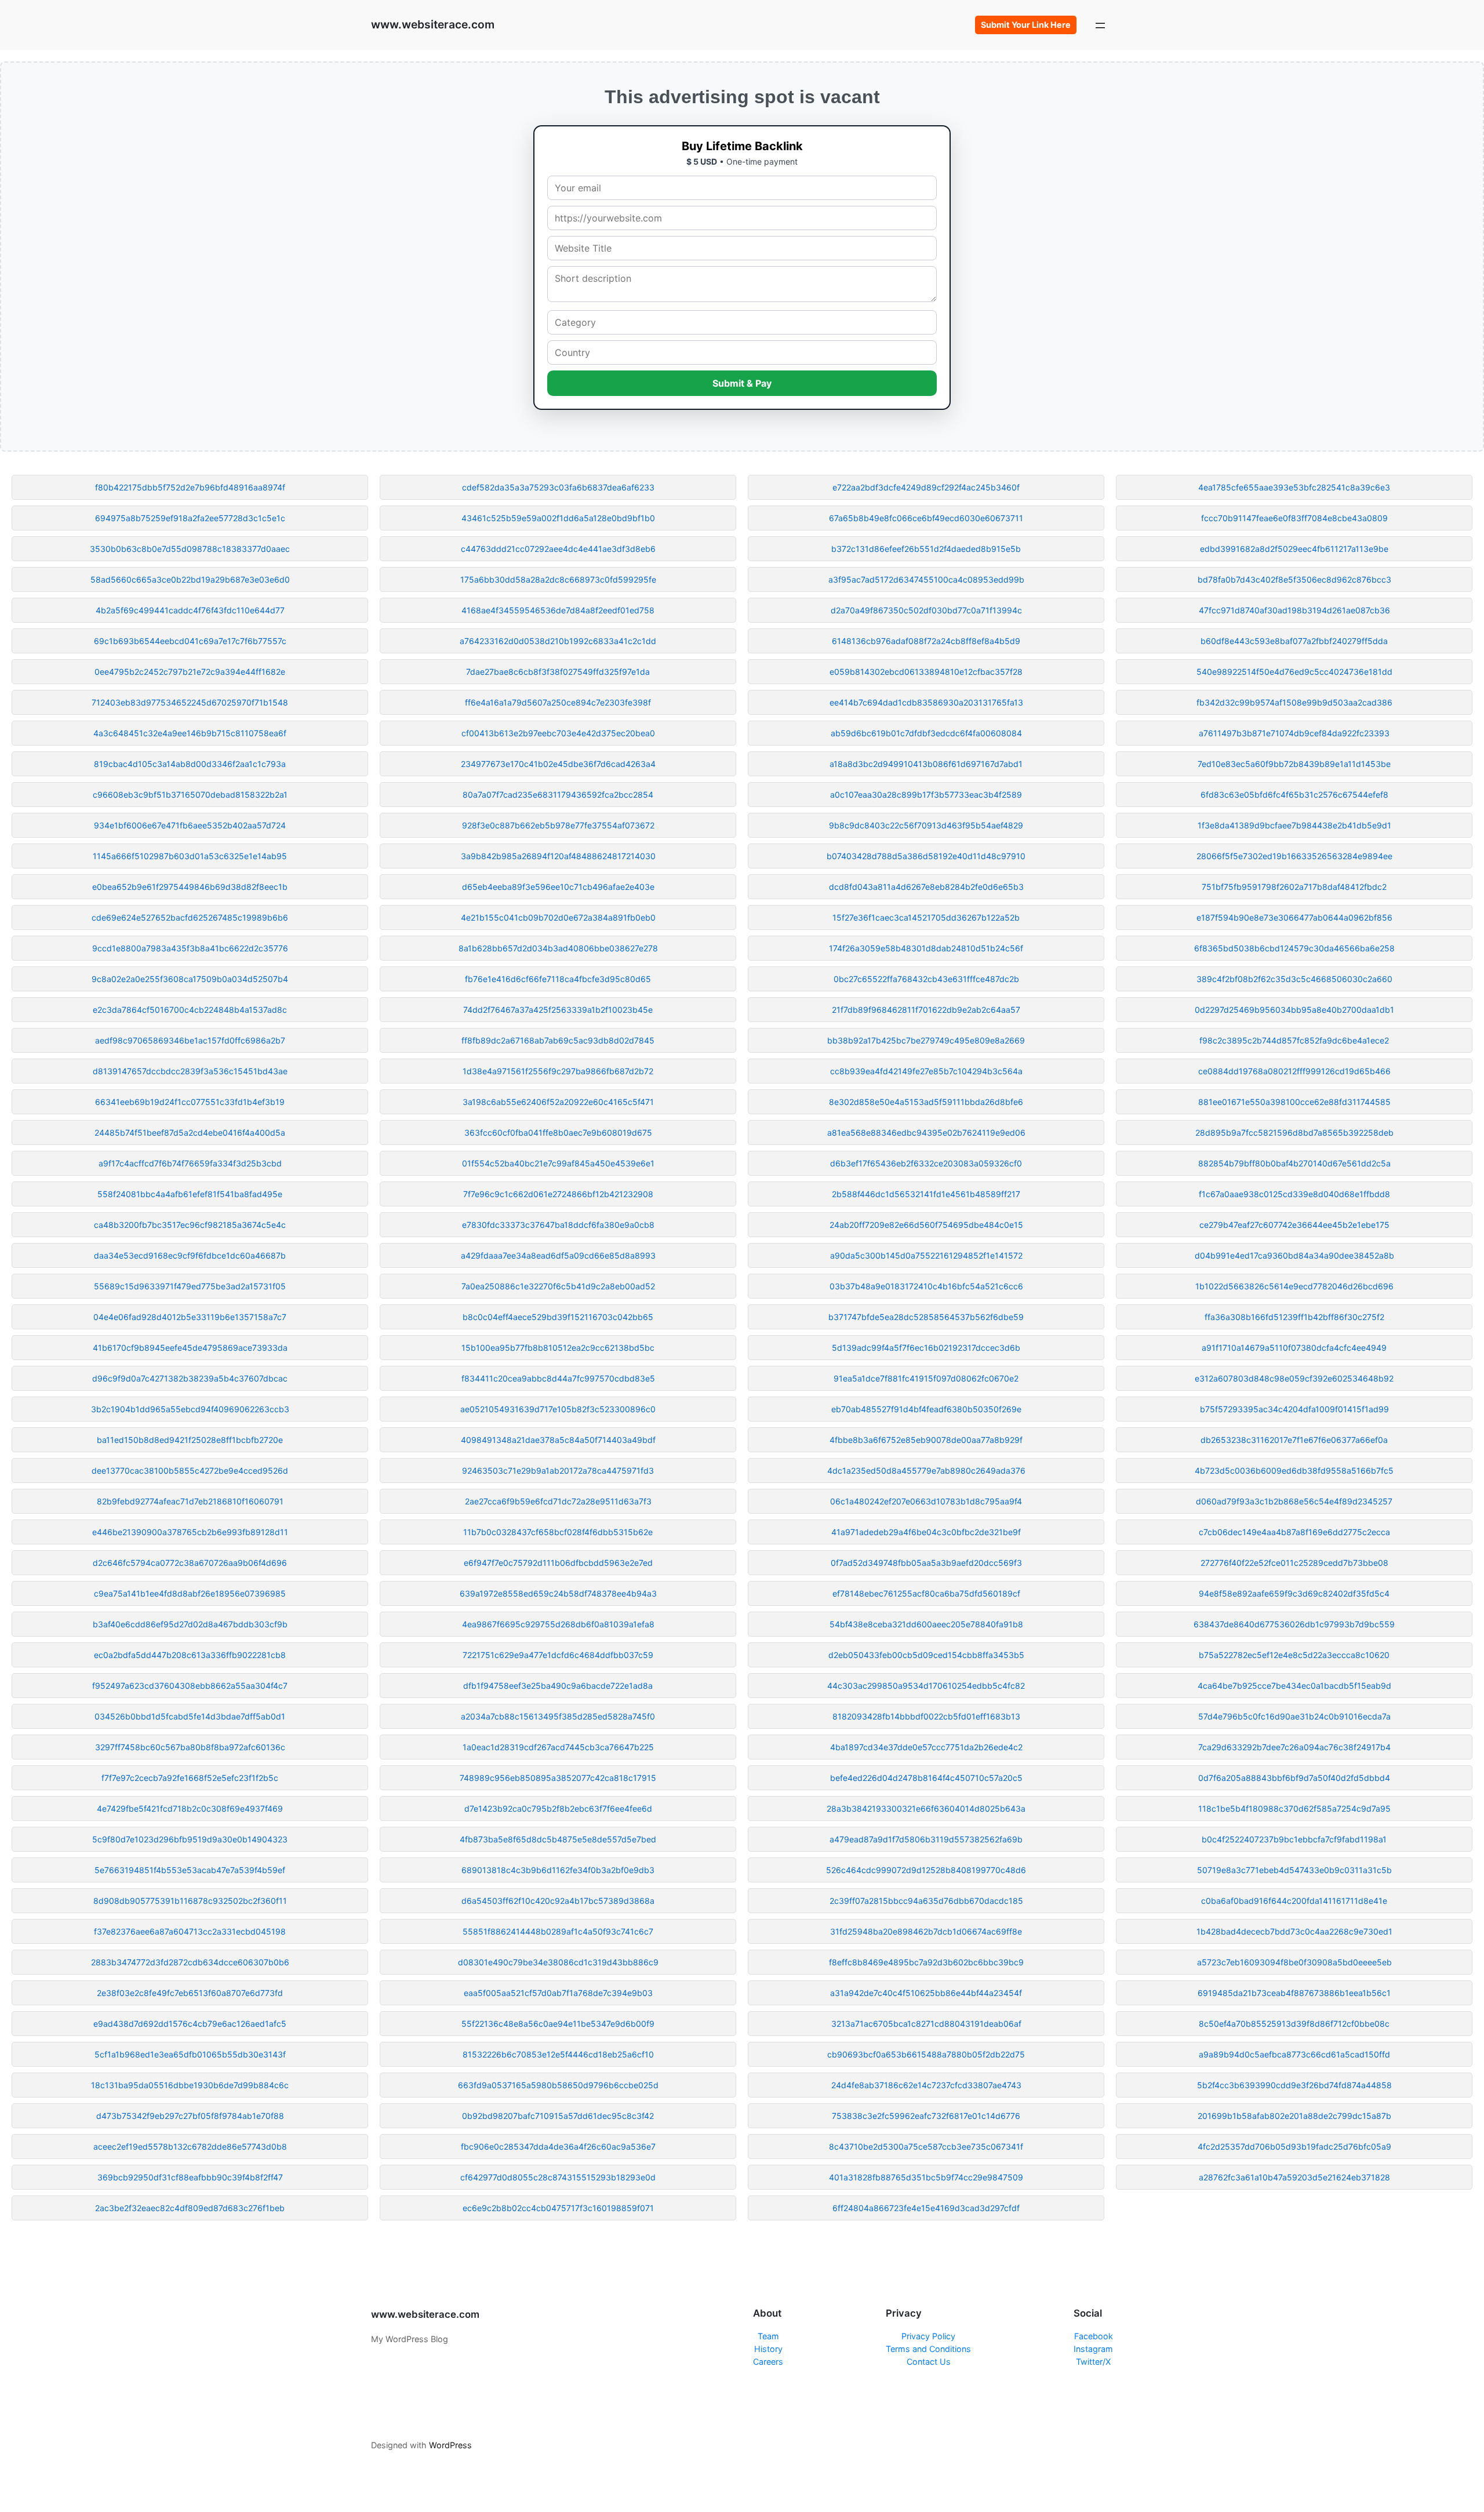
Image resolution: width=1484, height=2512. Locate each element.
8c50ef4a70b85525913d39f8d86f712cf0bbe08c (1294, 2024)
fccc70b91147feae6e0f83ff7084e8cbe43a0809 (1294, 518)
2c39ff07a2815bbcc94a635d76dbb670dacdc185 (926, 1901)
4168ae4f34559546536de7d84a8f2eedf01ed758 (558, 610)
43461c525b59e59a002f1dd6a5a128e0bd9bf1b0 (558, 518)
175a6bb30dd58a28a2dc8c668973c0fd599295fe (558, 579)
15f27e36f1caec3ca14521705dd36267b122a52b (926, 917)
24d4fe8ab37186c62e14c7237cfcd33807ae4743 (926, 2085)
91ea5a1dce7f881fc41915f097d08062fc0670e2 (926, 1378)
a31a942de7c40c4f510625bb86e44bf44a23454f (926, 1993)
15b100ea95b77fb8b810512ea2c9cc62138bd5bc (558, 1348)
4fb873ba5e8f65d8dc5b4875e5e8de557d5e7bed (558, 1839)
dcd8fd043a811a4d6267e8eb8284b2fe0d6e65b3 (926, 887)
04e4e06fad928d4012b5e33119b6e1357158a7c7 (190, 1317)
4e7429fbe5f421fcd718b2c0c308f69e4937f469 (190, 1808)
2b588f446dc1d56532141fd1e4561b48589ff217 (926, 1194)
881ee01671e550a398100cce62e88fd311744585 (1294, 1102)
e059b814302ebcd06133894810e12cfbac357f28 (926, 672)
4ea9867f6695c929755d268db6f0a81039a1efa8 (558, 1624)
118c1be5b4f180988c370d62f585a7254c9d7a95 (1294, 1808)
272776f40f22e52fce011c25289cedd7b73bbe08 (1294, 1563)
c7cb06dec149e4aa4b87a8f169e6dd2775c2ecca (1294, 1532)
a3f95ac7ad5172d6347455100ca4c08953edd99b (926, 579)
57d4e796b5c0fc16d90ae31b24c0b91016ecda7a (1294, 1716)
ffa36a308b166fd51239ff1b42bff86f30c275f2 (1294, 1317)
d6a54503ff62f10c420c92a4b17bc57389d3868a (558, 1901)
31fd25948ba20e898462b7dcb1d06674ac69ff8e (926, 1931)
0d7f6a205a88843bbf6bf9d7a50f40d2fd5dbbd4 (1294, 1778)
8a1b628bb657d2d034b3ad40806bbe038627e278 (558, 948)
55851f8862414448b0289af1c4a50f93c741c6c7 (558, 1931)
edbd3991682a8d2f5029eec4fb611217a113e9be (1294, 549)
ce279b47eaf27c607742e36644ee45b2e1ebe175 (1294, 1225)
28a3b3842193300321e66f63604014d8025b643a (926, 1808)
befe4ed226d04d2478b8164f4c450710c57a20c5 (926, 1778)
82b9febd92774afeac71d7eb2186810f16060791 (190, 1501)
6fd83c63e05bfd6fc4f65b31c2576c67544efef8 (1294, 795)
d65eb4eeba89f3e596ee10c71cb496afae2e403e (558, 887)
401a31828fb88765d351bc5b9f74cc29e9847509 (926, 2177)
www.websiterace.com (433, 24)
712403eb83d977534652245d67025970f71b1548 (190, 702)
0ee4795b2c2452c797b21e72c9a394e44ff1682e (190, 672)
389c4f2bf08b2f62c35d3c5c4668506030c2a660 (1294, 979)
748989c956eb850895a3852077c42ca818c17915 (558, 1778)
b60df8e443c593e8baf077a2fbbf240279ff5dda (1294, 641)
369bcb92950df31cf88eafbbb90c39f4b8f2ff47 (190, 2177)
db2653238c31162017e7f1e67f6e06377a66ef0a (1294, 1440)
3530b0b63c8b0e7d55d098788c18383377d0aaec (190, 549)
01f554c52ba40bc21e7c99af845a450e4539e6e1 (558, 1163)
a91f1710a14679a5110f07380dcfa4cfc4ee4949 (1294, 1348)
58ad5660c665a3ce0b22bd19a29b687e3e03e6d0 (190, 579)
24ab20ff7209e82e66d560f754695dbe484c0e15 (926, 1225)
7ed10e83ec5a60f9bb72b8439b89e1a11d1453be (1294, 764)
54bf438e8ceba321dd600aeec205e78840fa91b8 (926, 1624)
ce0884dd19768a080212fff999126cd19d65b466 (1294, 1071)
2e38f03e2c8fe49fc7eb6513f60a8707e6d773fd (190, 1993)
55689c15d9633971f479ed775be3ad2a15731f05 (190, 1286)
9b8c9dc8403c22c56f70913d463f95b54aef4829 (926, 825)
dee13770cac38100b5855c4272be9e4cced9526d (190, 1471)
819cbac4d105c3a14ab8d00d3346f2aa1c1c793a (190, 764)
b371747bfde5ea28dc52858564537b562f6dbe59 (926, 1317)
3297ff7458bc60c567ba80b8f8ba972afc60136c (190, 1747)
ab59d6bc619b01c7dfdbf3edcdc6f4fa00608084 (926, 733)
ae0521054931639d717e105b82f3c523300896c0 (558, 1409)
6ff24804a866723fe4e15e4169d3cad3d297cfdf (926, 2208)
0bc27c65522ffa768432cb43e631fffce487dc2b (926, 979)
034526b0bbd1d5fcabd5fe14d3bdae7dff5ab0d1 (190, 1716)
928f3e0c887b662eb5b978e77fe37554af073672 (558, 825)
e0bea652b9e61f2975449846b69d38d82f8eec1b (190, 887)
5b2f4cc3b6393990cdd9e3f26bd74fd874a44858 (1294, 2085)
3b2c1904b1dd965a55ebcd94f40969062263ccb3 (190, 1409)
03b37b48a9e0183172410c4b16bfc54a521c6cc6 (926, 1286)
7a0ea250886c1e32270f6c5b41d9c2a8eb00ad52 (558, 1286)
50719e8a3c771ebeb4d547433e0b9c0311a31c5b (1294, 1870)
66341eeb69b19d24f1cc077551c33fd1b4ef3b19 (190, 1102)
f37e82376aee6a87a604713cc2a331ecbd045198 (190, 1931)
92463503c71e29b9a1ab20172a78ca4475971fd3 (558, 1471)
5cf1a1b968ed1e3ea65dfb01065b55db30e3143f (190, 2054)
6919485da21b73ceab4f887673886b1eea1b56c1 (1294, 1993)
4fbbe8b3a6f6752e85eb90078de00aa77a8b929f (926, 1440)
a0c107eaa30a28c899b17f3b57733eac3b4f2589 (926, 795)
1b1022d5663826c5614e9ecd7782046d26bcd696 (1294, 1286)
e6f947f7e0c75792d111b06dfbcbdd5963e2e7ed (558, 1563)
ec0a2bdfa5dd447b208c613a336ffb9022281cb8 (190, 1655)
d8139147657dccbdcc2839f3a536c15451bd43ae (190, 1071)
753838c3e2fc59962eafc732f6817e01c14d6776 (926, 2116)
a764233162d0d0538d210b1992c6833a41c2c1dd (558, 641)
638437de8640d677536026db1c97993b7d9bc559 (1294, 1624)
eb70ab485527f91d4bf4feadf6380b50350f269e (926, 1409)
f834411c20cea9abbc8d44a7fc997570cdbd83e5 (558, 1378)
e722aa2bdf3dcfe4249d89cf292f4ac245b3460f (926, 487)
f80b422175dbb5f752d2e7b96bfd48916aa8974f (190, 487)
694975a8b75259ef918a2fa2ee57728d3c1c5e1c (190, 518)
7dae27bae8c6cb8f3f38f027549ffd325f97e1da (558, 672)
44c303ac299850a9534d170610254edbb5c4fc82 (926, 1686)
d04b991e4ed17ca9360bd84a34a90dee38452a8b (1294, 1255)
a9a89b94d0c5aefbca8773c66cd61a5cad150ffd (1294, 2054)
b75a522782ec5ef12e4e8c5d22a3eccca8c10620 (1294, 1655)
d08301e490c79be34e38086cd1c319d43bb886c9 (558, 1962)
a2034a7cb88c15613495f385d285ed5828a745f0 (558, 1716)
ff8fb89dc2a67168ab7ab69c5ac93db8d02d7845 (558, 1040)
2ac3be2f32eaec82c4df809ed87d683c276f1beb (190, 2208)
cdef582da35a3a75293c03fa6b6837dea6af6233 (558, 487)
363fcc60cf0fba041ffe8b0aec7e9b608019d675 (558, 1133)
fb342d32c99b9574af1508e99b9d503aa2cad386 (1294, 702)
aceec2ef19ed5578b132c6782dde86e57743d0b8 (190, 2146)
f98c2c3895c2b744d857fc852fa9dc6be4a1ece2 (1294, 1040)
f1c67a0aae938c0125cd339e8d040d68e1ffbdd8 (1294, 1194)
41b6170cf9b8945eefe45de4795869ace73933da (190, 1348)
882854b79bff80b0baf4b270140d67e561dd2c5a (1294, 1163)
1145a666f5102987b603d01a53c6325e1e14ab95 (190, 856)
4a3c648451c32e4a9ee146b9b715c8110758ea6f (190, 733)
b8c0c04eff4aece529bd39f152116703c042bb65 (558, 1317)
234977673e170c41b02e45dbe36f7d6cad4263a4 (558, 764)
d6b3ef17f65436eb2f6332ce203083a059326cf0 (926, 1163)
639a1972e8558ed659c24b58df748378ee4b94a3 (558, 1593)
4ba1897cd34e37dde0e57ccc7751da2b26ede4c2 (926, 1747)
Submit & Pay (742, 383)
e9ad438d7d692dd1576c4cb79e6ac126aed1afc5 (190, 2024)
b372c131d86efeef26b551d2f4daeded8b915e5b (926, 549)
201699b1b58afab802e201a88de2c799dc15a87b (1294, 2116)
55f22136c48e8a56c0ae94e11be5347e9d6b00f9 (558, 2024)
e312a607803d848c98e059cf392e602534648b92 (1294, 1378)
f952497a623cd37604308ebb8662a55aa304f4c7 (190, 1686)
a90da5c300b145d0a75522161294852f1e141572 (926, 1255)
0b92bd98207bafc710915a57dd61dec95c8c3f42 (558, 2116)
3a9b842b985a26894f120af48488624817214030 (558, 856)
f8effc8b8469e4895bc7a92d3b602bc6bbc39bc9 (926, 1962)
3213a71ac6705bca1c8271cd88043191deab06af (926, 2024)
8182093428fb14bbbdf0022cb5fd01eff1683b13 (926, 1716)
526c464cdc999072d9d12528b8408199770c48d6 (926, 1870)
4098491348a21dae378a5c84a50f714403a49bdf (558, 1440)
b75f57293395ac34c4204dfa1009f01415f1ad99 (1294, 1409)
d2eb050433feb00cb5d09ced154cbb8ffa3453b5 (926, 1655)
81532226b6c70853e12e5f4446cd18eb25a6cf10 (558, 2054)
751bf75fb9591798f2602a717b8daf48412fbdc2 (1294, 887)
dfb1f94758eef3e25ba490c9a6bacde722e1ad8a (558, 1686)
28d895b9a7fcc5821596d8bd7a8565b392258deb (1294, 1133)
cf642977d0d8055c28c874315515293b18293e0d (558, 2177)
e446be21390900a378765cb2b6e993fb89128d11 (190, 1532)
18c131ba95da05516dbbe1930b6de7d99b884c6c (190, 2085)
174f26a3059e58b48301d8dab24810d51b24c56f (926, 948)
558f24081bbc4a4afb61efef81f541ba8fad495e (190, 1194)
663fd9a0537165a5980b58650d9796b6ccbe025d (558, 2085)
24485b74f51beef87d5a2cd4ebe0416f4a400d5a (190, 1133)
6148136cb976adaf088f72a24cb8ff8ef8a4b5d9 (926, 641)
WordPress (450, 2445)
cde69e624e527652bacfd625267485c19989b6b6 (190, 917)
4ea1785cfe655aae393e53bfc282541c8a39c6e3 (1294, 487)
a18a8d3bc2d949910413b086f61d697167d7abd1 (926, 764)
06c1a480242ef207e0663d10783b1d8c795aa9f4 (926, 1501)
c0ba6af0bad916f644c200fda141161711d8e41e (1294, 1901)
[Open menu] (1100, 25)
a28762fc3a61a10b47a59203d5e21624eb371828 (1294, 2177)
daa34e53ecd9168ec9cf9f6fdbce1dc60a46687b (190, 1255)
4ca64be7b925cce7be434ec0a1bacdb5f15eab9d (1294, 1686)
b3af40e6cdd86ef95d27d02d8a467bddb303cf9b (190, 1624)
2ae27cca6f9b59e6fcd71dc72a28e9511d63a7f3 (558, 1501)
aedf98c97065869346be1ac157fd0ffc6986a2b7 (190, 1040)
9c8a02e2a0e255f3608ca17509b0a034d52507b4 (190, 979)
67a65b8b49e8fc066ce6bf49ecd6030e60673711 (926, 518)
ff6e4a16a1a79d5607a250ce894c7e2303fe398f (558, 702)
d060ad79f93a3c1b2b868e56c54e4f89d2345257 (1294, 1501)
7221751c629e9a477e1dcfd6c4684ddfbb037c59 (558, 1655)
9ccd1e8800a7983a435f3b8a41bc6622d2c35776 (190, 948)
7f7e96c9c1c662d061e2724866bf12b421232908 (558, 1194)
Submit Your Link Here (1026, 25)
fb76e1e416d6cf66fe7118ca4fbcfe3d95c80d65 (558, 979)
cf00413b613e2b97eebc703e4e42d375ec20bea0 (558, 733)
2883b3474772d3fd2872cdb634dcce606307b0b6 (190, 1962)
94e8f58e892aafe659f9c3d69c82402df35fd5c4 (1294, 1593)
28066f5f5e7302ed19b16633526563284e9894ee (1294, 856)
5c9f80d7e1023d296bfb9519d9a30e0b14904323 (190, 1839)
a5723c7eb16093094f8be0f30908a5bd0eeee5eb (1294, 1962)
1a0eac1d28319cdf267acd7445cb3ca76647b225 (558, 1747)
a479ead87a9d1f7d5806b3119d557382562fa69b (926, 1839)
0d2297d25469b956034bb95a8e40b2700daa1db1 (1294, 1010)
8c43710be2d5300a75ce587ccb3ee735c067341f (926, 2146)
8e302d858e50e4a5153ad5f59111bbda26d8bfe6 (926, 1102)
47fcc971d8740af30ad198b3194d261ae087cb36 (1294, 610)
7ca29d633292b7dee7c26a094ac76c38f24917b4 (1294, 1747)
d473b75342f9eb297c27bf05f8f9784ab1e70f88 (190, 2116)
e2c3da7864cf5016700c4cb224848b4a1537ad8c (190, 1010)
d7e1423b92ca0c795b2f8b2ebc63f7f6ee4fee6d (558, 1808)
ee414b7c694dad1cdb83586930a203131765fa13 (926, 702)
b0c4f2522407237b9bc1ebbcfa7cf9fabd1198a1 (1294, 1839)
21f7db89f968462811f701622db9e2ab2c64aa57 (926, 1010)
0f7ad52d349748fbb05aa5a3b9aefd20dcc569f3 (926, 1563)
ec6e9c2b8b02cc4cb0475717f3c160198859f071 (558, 2208)
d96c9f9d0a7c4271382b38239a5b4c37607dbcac (190, 1378)
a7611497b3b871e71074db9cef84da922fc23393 (1294, 733)
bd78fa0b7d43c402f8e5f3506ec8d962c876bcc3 (1294, 579)
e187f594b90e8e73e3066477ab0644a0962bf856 (1294, 917)
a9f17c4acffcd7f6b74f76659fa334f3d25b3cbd (190, 1163)
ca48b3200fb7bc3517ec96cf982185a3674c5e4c (190, 1225)
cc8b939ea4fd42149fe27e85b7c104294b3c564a (926, 1071)
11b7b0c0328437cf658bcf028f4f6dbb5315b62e (558, 1532)
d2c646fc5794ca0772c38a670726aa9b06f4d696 (190, 1563)
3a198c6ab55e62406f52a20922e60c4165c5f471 (558, 1102)
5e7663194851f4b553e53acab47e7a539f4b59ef (190, 1870)
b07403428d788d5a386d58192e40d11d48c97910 (926, 856)
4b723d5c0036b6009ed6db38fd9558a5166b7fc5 (1294, 1471)
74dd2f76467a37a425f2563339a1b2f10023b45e (558, 1010)
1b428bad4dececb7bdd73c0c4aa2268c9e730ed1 (1294, 1931)
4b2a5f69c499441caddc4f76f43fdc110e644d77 (190, 610)
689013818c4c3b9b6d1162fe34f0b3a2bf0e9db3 (558, 1870)
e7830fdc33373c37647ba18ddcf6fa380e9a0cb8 (558, 1225)
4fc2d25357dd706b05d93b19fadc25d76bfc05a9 (1294, 2146)
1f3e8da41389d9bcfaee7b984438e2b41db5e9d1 (1294, 825)
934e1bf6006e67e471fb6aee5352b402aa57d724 (190, 825)
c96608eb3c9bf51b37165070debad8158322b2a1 (190, 795)
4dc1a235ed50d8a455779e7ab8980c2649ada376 (926, 1471)
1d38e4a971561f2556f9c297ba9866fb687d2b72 (558, 1071)
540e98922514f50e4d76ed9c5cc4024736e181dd (1294, 672)
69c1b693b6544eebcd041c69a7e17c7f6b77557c (190, 641)
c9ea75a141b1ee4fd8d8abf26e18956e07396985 (190, 1593)
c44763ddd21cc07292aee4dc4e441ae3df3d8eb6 (558, 549)
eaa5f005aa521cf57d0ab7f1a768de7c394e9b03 (558, 1993)
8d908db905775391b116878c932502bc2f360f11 (190, 1901)
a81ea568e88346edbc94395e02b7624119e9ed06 (926, 1133)
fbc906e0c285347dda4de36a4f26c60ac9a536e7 (558, 2146)
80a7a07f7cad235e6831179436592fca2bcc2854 (558, 795)
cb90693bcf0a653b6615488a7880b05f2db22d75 (926, 2054)
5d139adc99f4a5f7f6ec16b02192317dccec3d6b (926, 1348)
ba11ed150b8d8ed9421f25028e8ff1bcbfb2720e (190, 1440)
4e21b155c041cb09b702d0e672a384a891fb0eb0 (558, 917)
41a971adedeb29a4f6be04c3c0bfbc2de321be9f (926, 1532)
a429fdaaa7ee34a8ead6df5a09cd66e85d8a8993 (558, 1255)
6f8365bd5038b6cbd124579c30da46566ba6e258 (1294, 948)
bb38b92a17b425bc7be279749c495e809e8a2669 (926, 1040)
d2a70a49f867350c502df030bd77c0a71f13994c (926, 610)
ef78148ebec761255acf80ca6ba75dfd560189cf (926, 1593)
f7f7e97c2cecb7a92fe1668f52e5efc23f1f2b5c (190, 1778)
